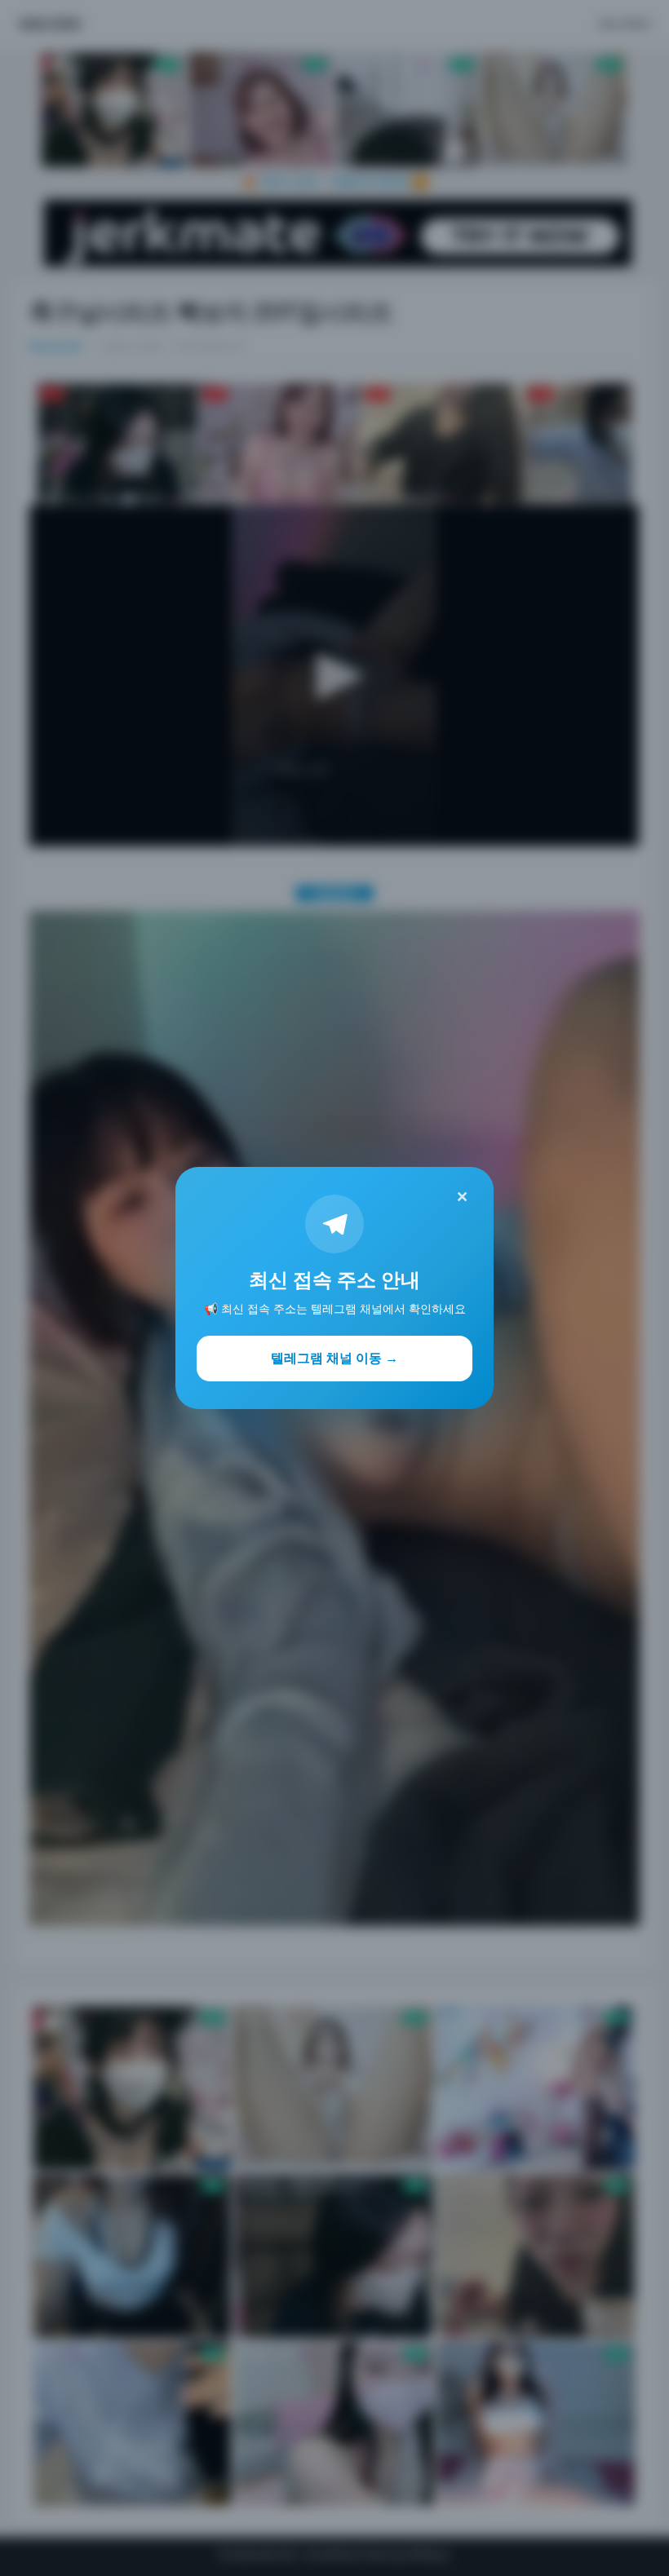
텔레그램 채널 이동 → (334, 1358)
